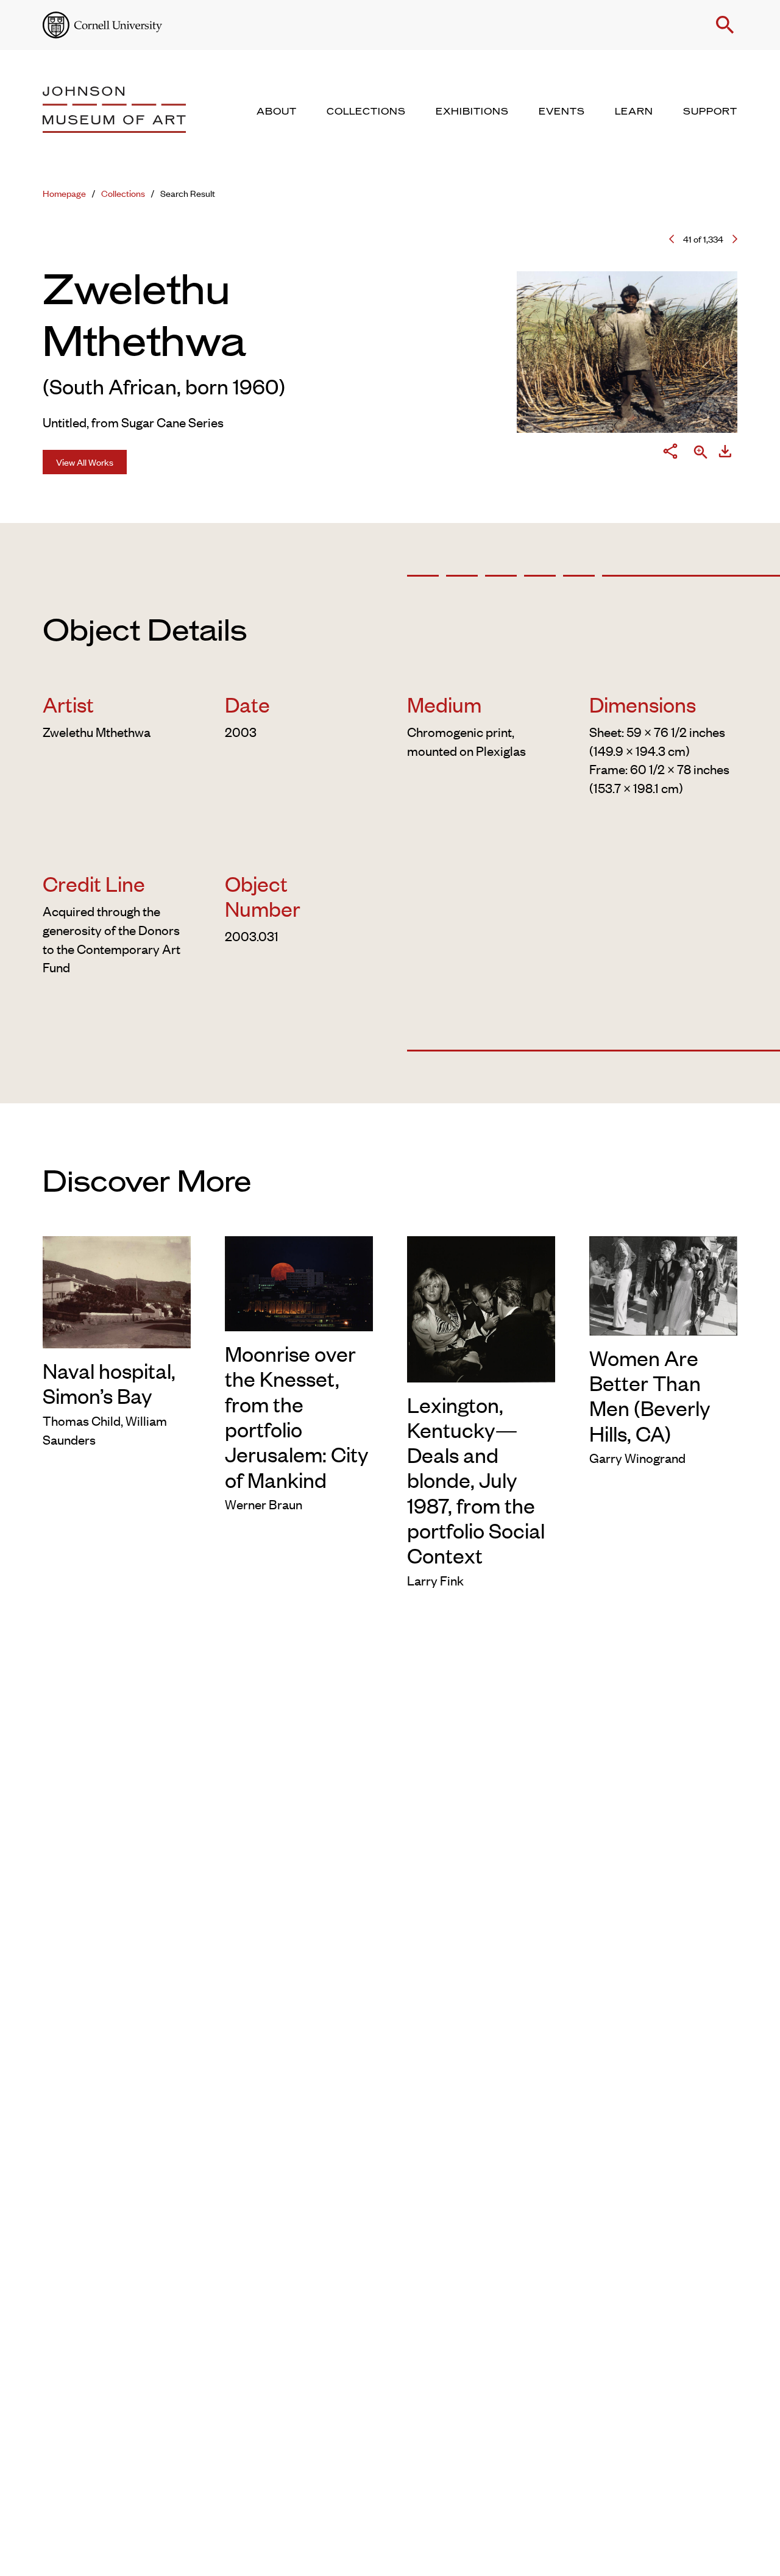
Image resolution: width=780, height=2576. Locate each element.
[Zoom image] (701, 453)
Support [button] (710, 112)
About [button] (277, 112)
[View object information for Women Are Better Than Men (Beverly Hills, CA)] (663, 1283)
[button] (725, 25)
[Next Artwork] (735, 239)
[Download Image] (725, 453)
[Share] (670, 453)
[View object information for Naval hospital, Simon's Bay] (117, 1290)
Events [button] (562, 112)
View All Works (85, 462)
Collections (123, 193)
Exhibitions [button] (472, 112)
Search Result (188, 193)
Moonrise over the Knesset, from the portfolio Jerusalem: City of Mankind (296, 1416)
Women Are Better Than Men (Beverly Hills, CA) (650, 1395)
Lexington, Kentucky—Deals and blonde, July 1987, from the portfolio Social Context (476, 1480)
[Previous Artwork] (672, 239)
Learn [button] (634, 112)
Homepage (64, 193)
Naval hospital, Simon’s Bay (109, 1382)
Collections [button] (366, 112)
